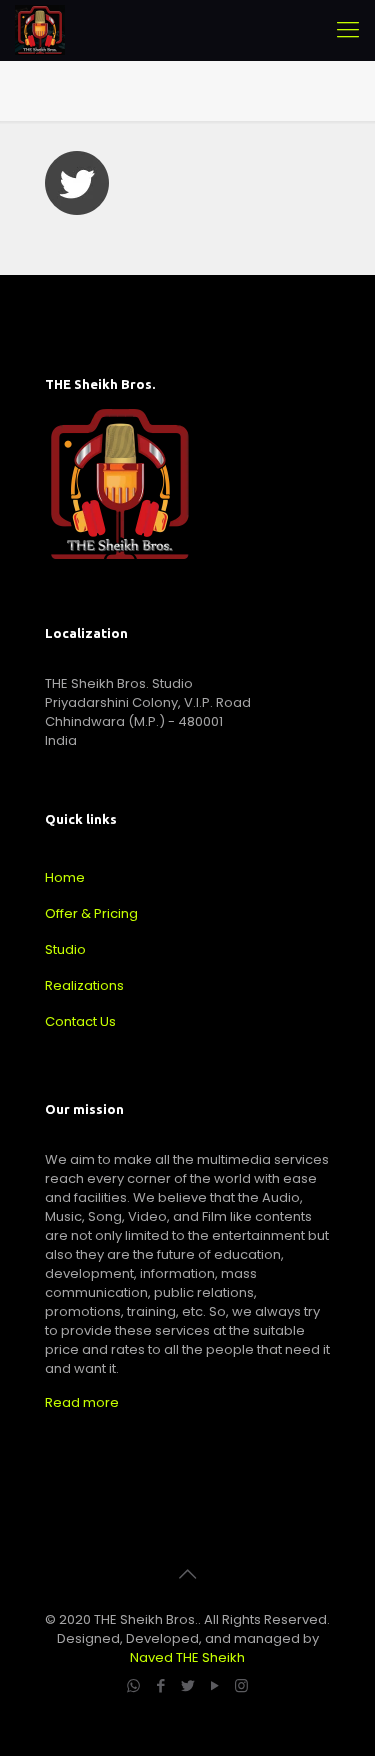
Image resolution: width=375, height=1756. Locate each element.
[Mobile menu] (348, 30)
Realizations (84, 985)
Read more (82, 1402)
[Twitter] (187, 1685)
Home (65, 877)
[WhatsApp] (133, 1685)
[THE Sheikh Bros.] (40, 30)
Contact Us (80, 1021)
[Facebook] (160, 1685)
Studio (65, 949)
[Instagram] (241, 1685)
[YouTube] (214, 1685)
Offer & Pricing (91, 913)
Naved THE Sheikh (187, 1657)
